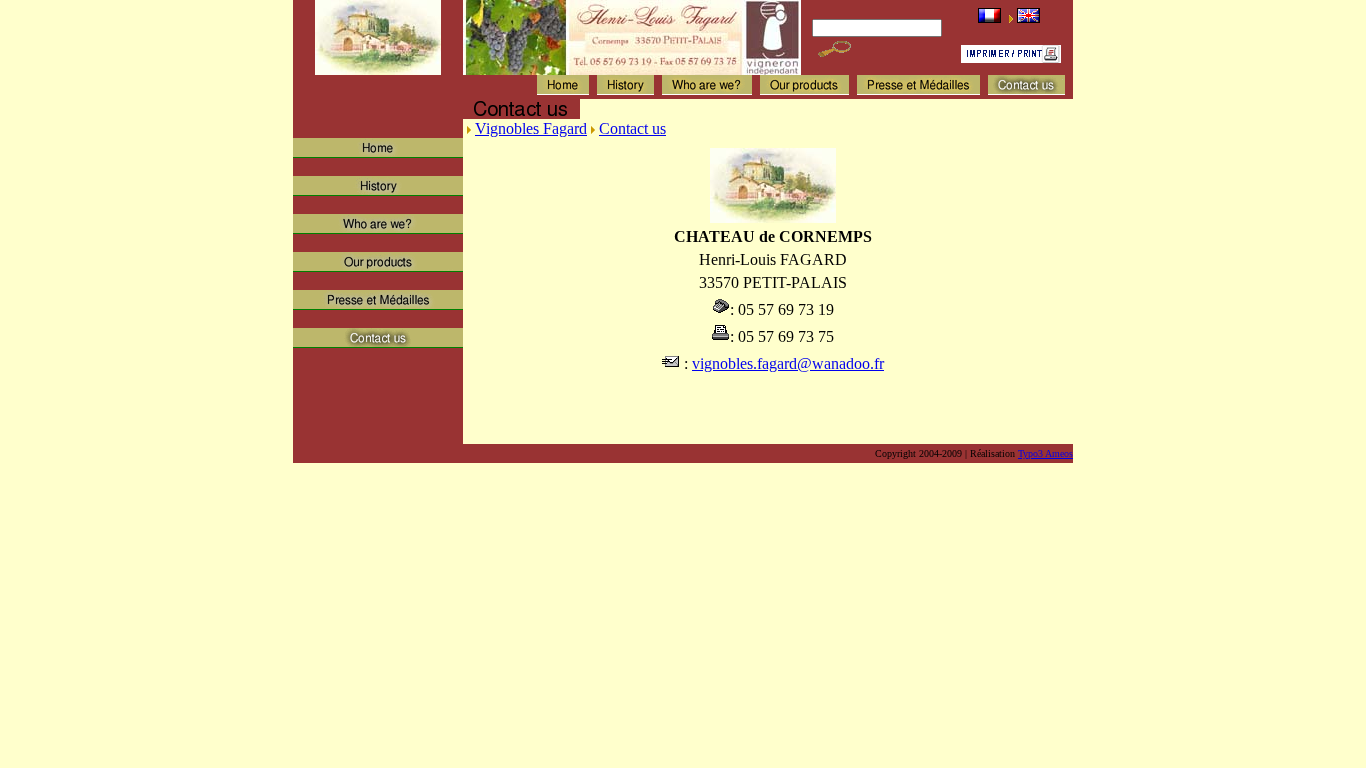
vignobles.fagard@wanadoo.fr (788, 363)
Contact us (632, 128)
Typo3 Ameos (1045, 453)
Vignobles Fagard (531, 128)
